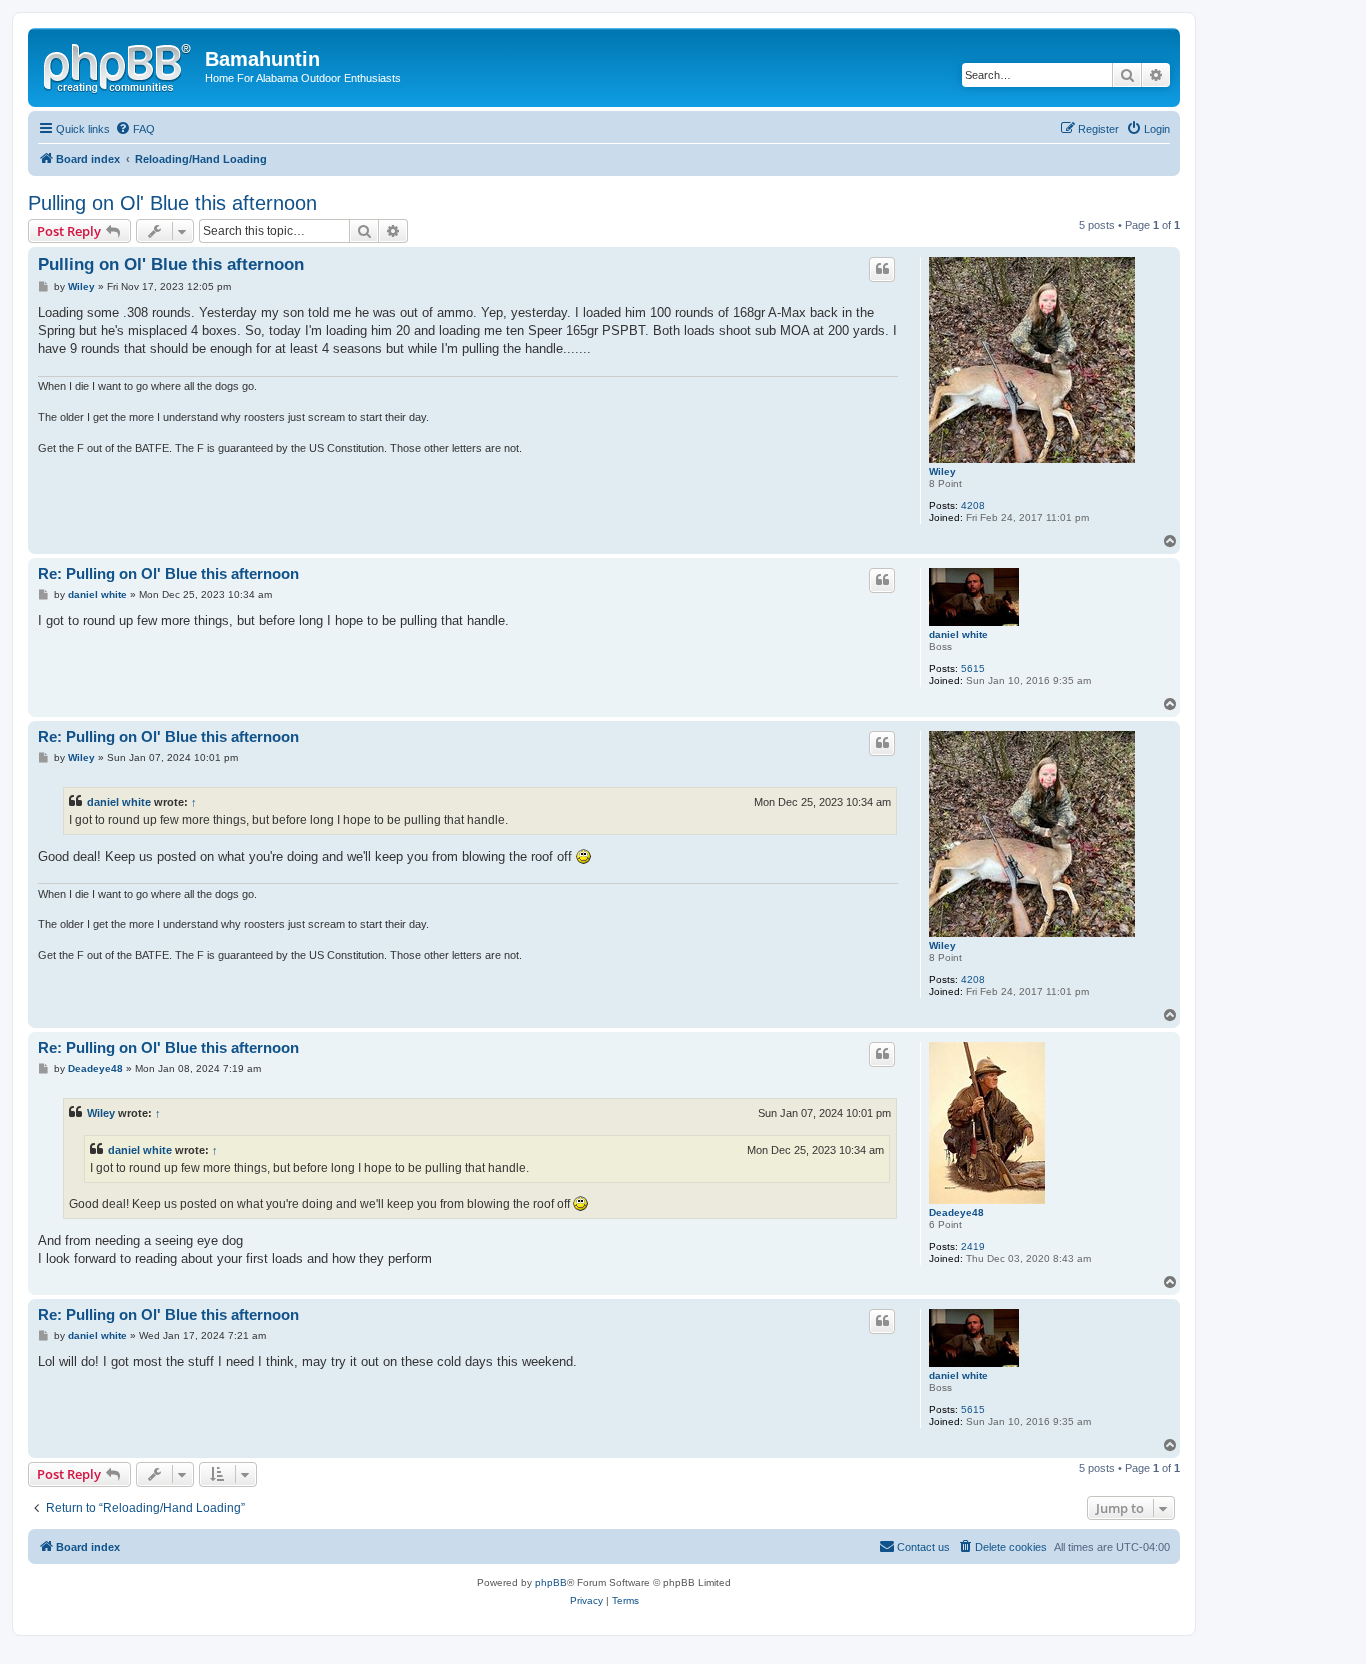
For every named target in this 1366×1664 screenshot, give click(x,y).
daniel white (958, 634)
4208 (973, 505)
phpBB (551, 1582)
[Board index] (119, 65)
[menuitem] (135, 129)
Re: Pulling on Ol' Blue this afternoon (168, 573)
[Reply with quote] (882, 269)
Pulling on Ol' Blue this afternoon (172, 203)
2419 (973, 1246)
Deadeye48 (956, 1212)
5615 (973, 668)
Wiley (942, 471)
